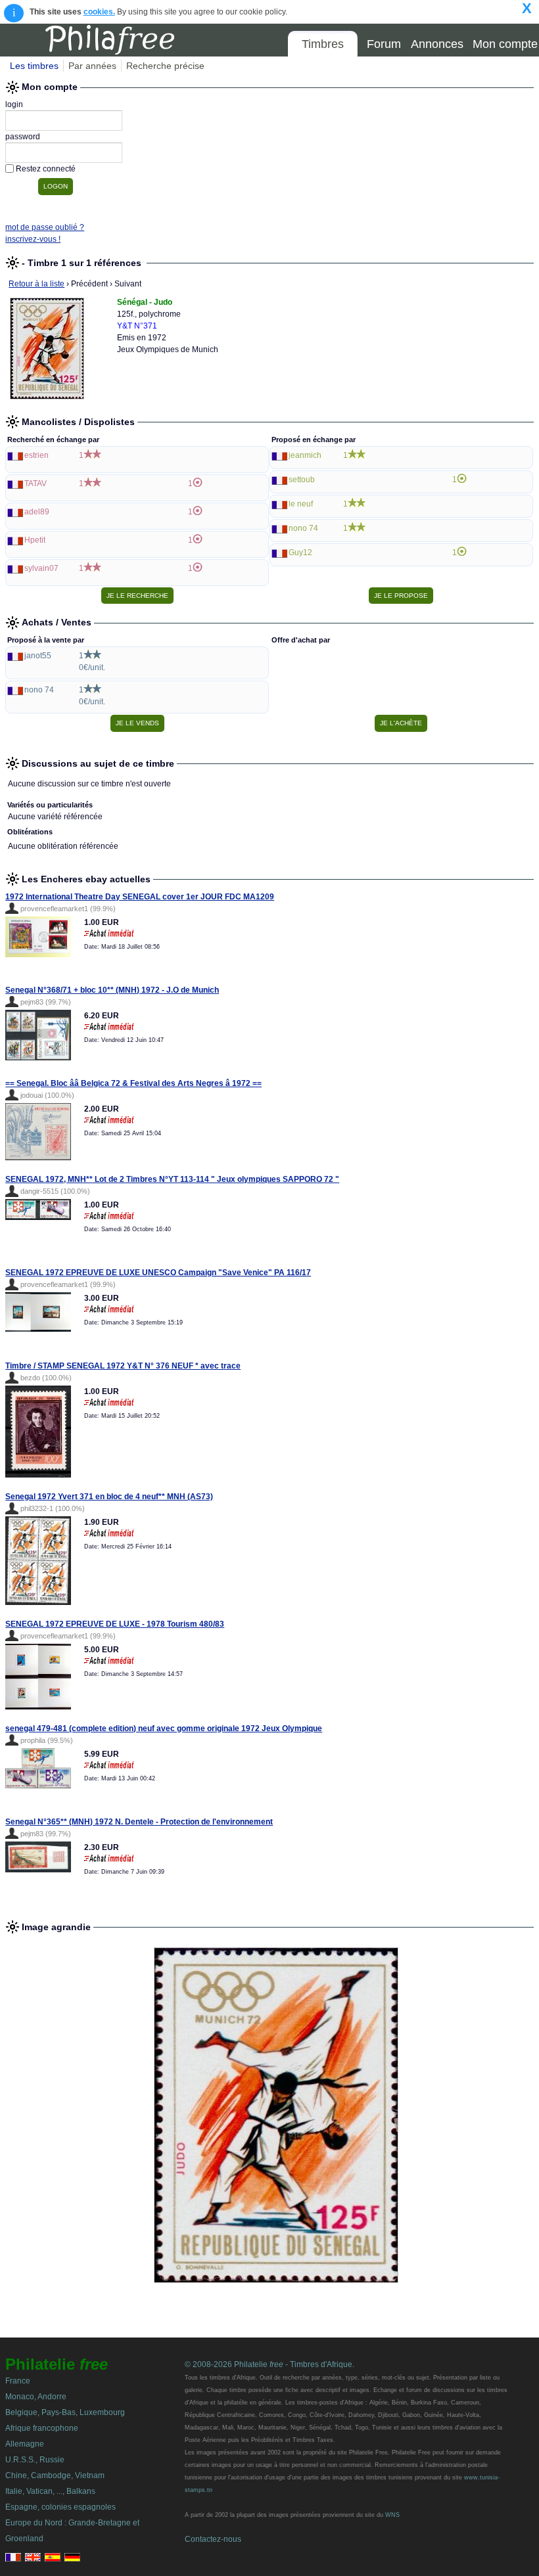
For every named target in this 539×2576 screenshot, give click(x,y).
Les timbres (34, 66)
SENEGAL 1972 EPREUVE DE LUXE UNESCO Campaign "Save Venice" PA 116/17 (158, 1273)
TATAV (35, 484)
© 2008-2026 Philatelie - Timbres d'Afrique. (269, 2364)
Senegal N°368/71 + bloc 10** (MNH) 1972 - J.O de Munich (112, 990)
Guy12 (300, 553)
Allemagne (25, 2444)
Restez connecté (46, 169)
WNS (392, 2515)
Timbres (323, 44)
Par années (92, 66)
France (18, 2381)
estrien (36, 455)
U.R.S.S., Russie (35, 2460)
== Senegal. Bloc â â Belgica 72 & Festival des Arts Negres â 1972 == (133, 1083)
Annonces (437, 44)
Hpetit (35, 540)
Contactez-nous (213, 2539)
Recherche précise (165, 66)
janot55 (38, 656)
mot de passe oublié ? (45, 227)
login (14, 104)
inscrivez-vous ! (33, 239)
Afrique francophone (42, 2428)
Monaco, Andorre (36, 2397)
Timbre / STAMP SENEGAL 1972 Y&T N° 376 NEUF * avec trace (123, 1366)
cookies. (99, 12)
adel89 (37, 512)
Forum (384, 44)
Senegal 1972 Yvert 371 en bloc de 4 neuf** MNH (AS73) (109, 1497)
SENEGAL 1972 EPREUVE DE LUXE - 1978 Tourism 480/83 (115, 1624)
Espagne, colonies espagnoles (60, 2507)
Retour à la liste (36, 284)
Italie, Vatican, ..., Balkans (50, 2491)
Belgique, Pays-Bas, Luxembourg (65, 2412)
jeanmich (305, 455)
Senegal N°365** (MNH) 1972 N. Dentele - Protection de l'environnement (139, 1822)
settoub (302, 480)
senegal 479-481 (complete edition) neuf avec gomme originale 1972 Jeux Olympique (164, 1729)
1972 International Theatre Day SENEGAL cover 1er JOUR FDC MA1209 (140, 897)
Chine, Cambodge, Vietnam (55, 2475)
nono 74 (303, 528)
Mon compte (505, 44)
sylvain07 (41, 568)
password (23, 137)
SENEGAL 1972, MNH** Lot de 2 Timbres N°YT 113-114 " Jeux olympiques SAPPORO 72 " (172, 1179)
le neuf (301, 504)
